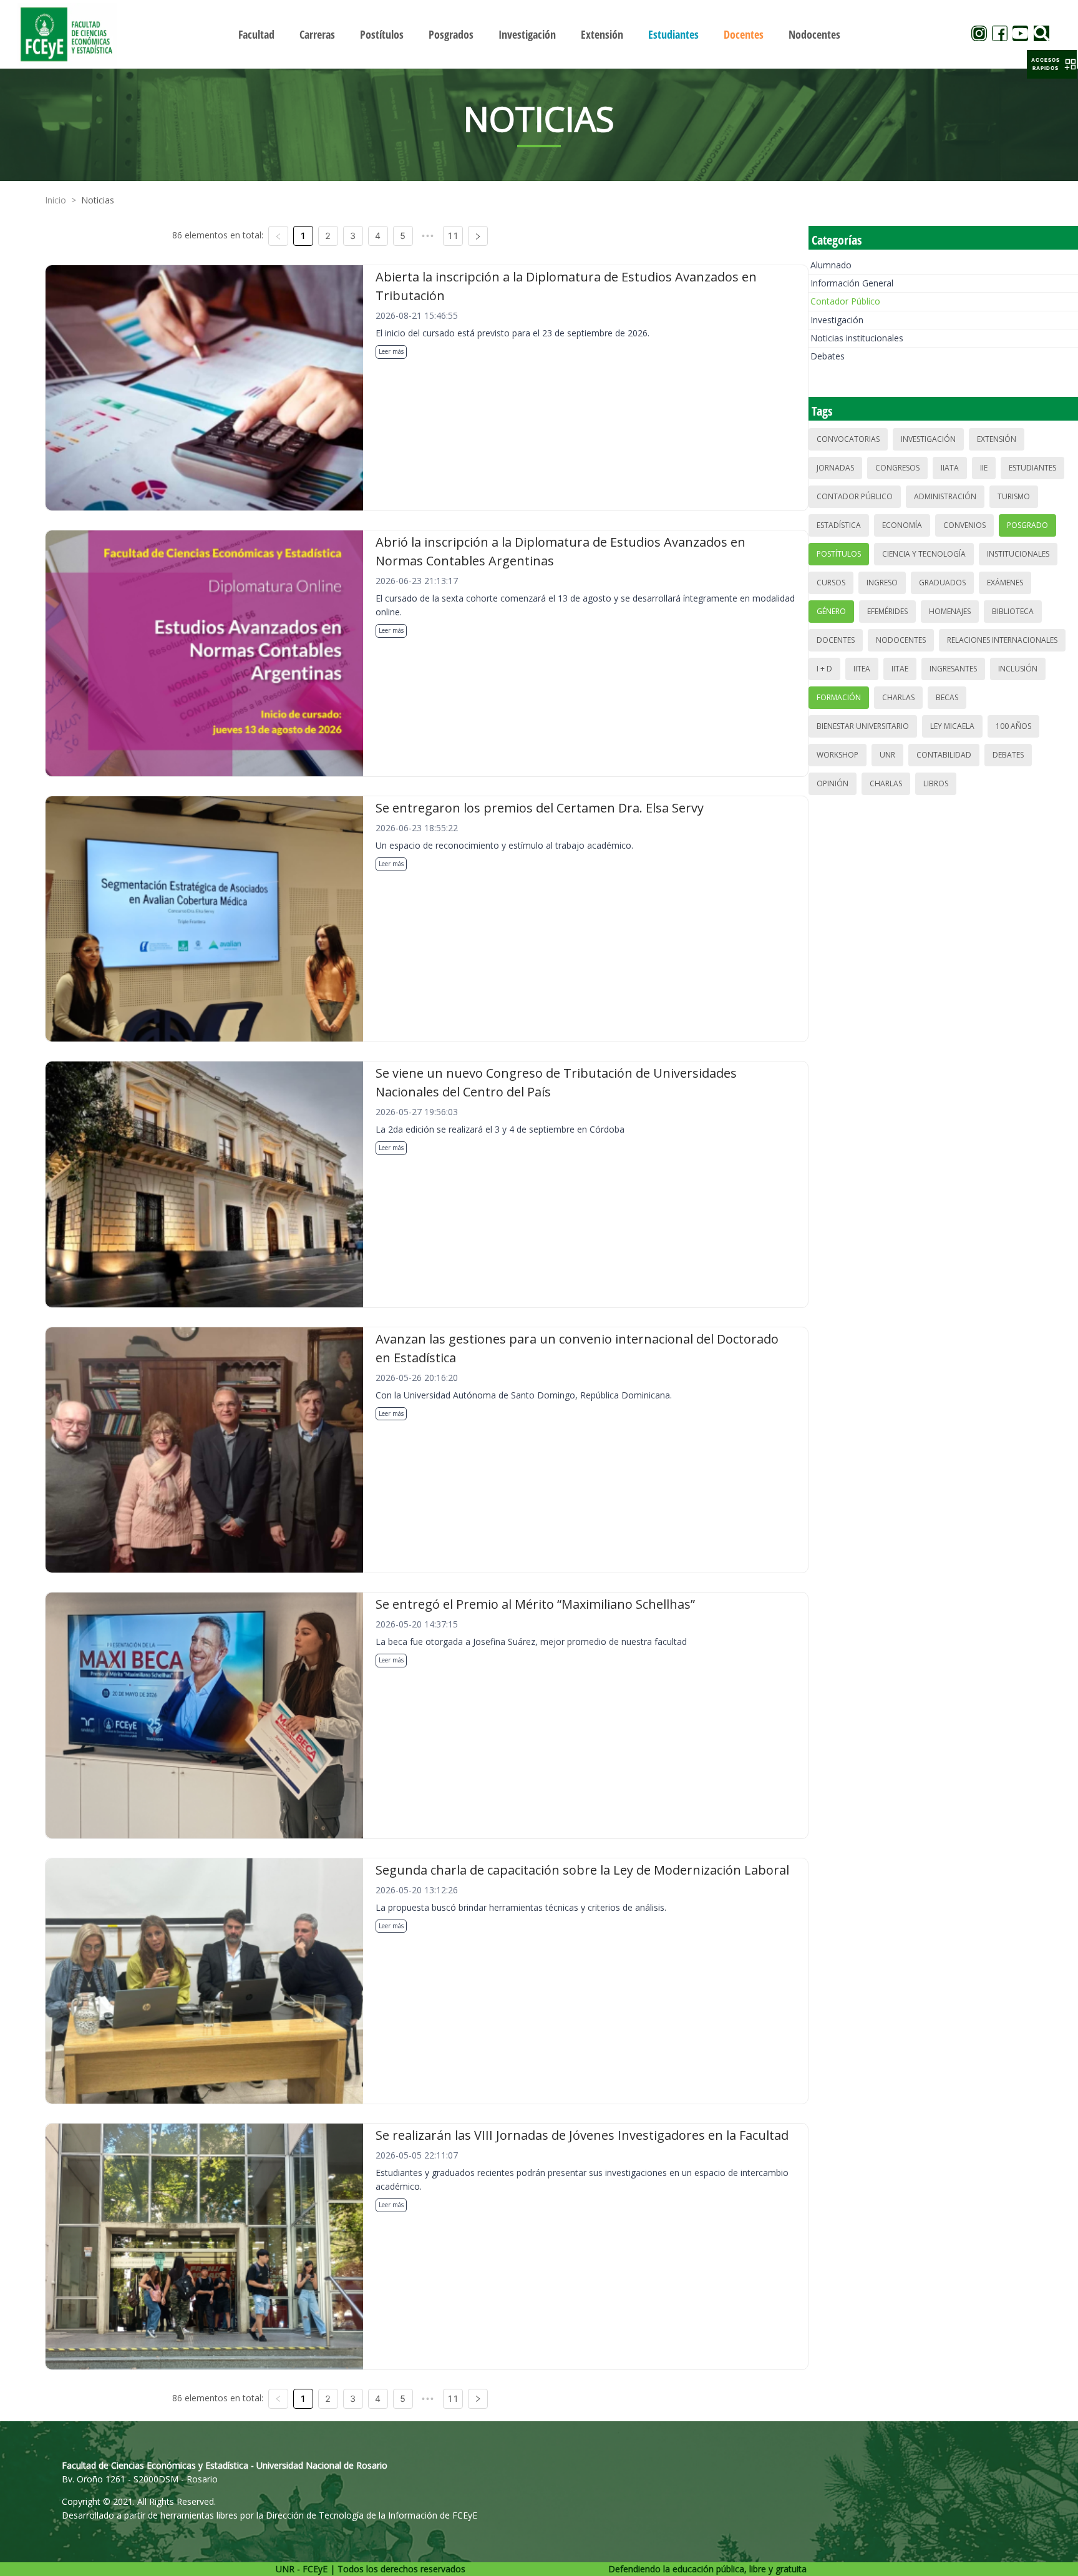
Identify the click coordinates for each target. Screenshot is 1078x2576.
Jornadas (835, 468)
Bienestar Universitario (863, 726)
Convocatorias (848, 439)
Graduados (942, 583)
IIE (984, 468)
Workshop (838, 755)
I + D (824, 669)
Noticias (98, 200)
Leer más (391, 351)
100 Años (1013, 726)
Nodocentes (901, 640)
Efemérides (887, 611)
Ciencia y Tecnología (924, 554)
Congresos (897, 468)
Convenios (964, 525)
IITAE (900, 669)
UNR (887, 755)
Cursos (831, 583)
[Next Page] (478, 236)
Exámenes (1005, 583)
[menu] (539, 34)
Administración (945, 496)
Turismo (1014, 496)
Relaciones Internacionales (1002, 640)
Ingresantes (953, 669)
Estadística (839, 525)
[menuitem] (256, 34)
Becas (947, 697)
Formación (839, 697)
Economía (902, 525)
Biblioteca (1013, 611)
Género (831, 611)
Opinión (833, 783)
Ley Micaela (952, 726)
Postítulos (839, 554)
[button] (1052, 64)
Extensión (997, 439)
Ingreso (882, 583)
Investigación (837, 320)
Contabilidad (944, 755)
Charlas (898, 697)
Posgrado (1027, 525)
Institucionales (1018, 554)
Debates (828, 356)
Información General (852, 283)
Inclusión (1018, 669)
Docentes (836, 640)
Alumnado (831, 265)
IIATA (950, 468)
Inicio (56, 200)
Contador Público (845, 301)
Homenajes (950, 611)
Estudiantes (1032, 468)
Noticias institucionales (857, 338)
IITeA (862, 669)
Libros (936, 783)
